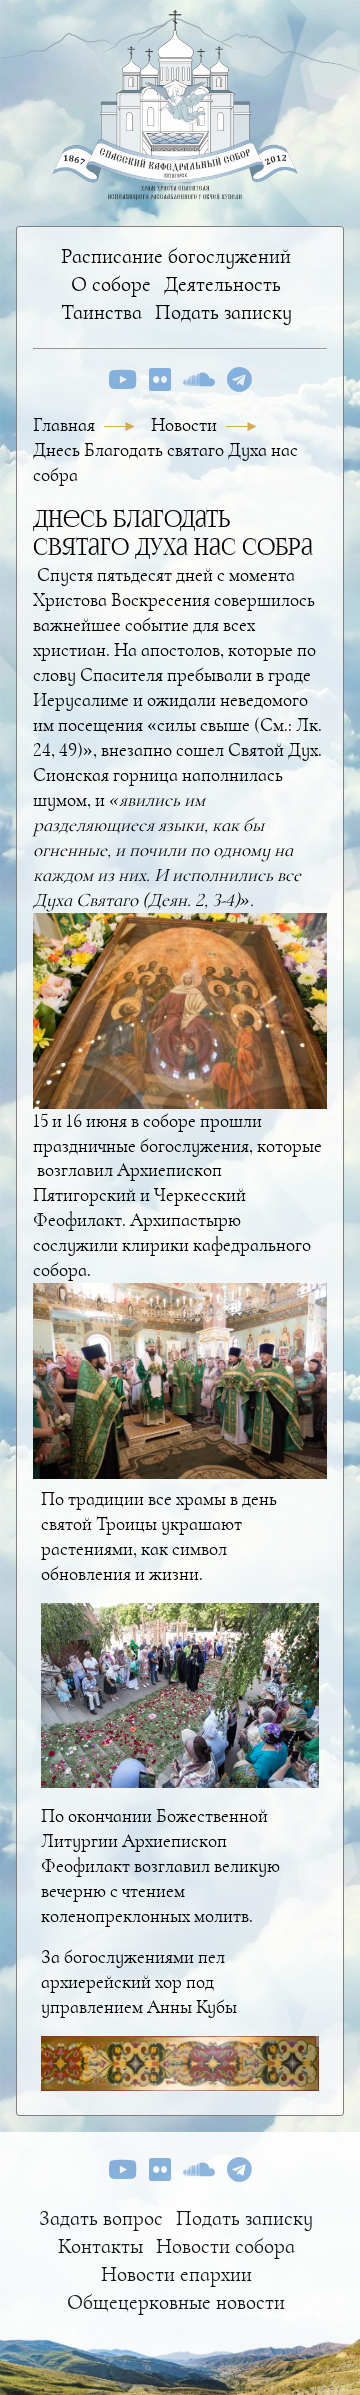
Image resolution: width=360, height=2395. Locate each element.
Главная (66, 425)
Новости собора (225, 2246)
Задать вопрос (101, 2218)
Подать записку (223, 312)
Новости (186, 425)
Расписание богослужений (176, 256)
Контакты (100, 2246)
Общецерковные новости (176, 2302)
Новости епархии (176, 2274)
